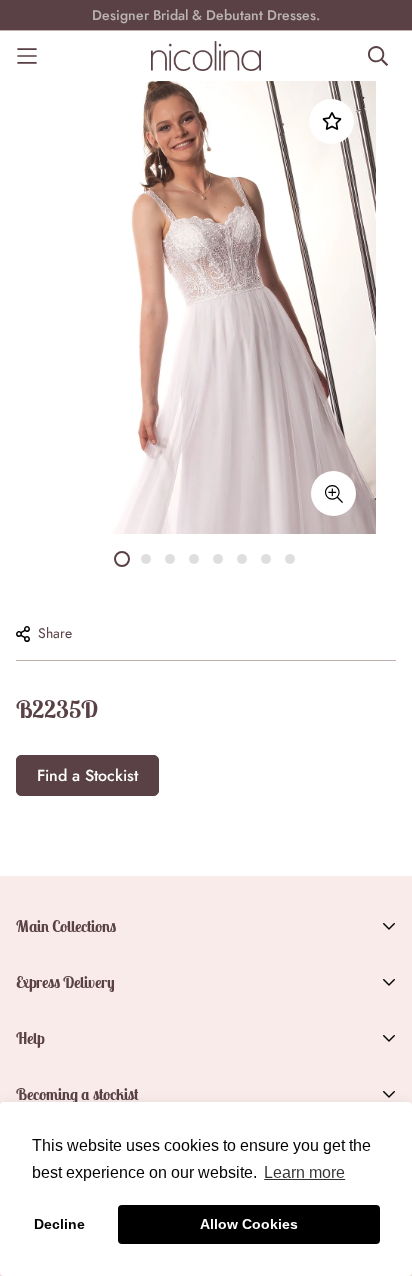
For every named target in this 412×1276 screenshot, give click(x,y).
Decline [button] (59, 1224)
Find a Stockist (87, 775)
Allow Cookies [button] (249, 1224)
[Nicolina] (206, 55)
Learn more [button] (304, 1172)
